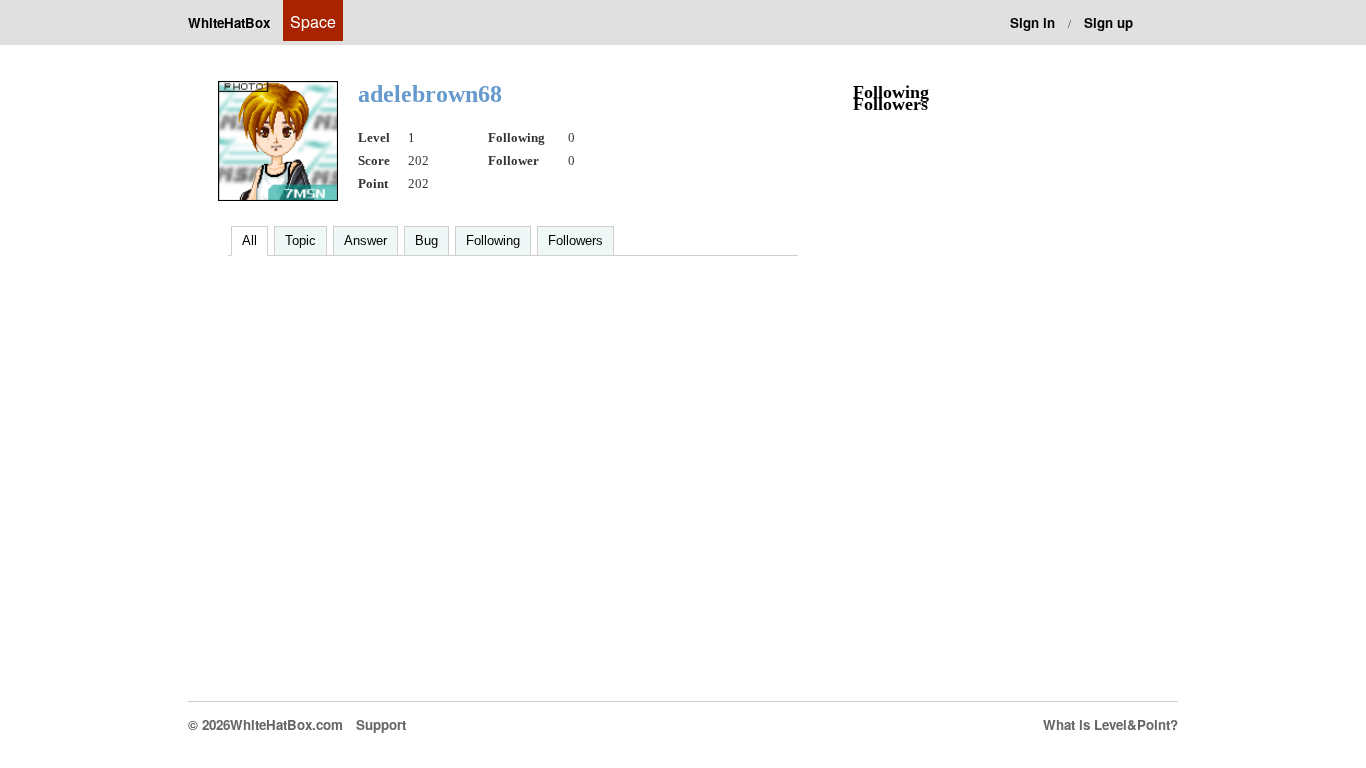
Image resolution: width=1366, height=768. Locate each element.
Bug (426, 240)
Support (381, 724)
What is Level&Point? (1110, 724)
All (249, 240)
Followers (575, 240)
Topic (300, 240)
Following (493, 240)
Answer (365, 240)
